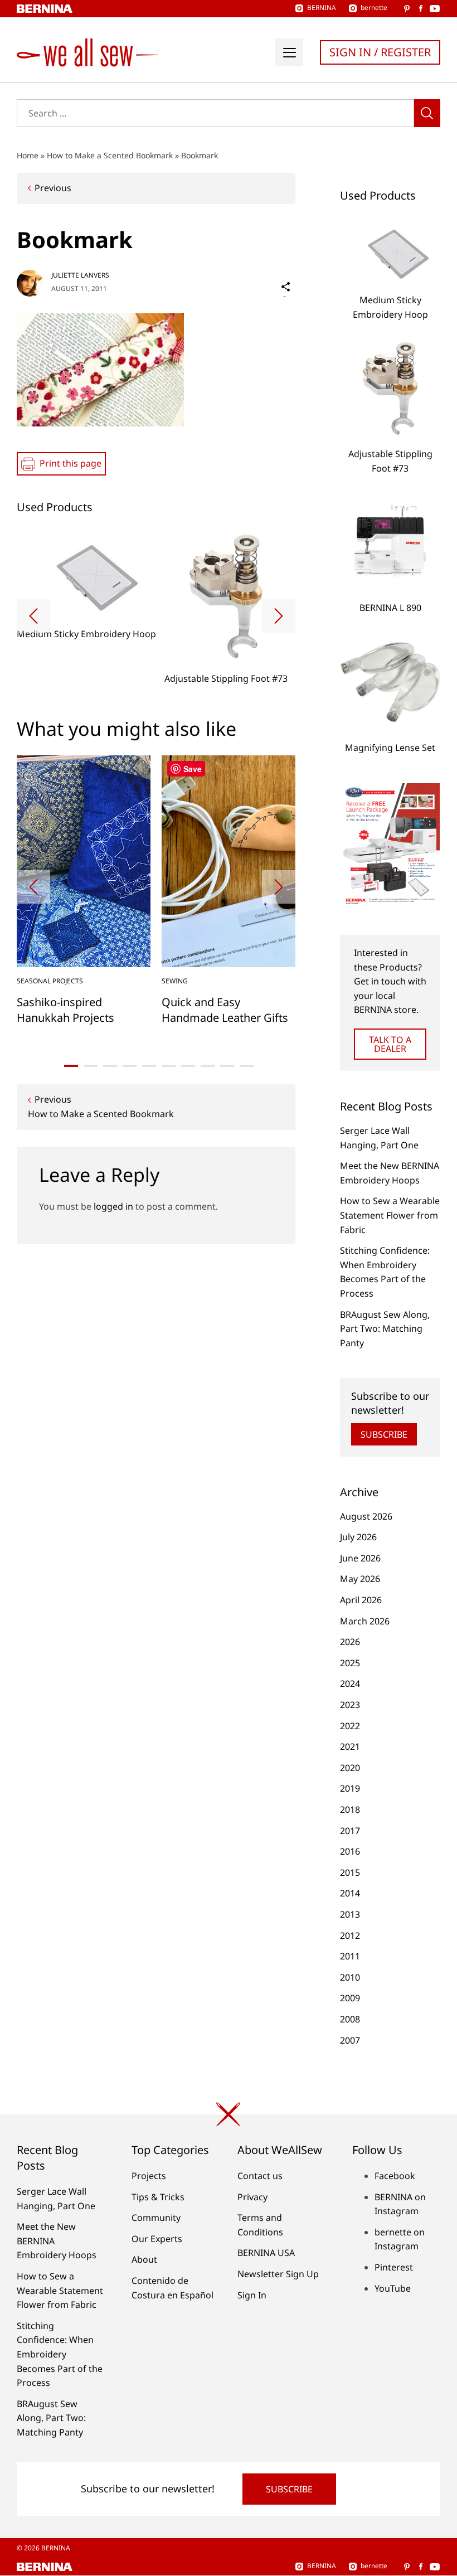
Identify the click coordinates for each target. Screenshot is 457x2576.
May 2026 (360, 1579)
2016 (350, 1851)
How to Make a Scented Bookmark (110, 155)
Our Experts (157, 2239)
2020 (350, 1768)
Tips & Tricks (158, 2197)
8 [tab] (208, 1066)
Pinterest (394, 2267)
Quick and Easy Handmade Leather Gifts (225, 1010)
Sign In (252, 2295)
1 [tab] (71, 1066)
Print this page (71, 463)
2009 (350, 1998)
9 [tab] (227, 1066)
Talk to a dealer (390, 1044)
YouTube (393, 2288)
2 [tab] (91, 1066)
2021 (350, 1747)
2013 (350, 1914)
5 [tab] (149, 1066)
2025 (350, 1663)
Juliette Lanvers (80, 275)
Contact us (260, 2176)
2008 (350, 2019)
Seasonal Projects (50, 981)
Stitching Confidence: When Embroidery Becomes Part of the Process (60, 2354)
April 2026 (361, 1600)
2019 (350, 1788)
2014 (350, 1893)
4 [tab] (130, 1066)
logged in (113, 1206)
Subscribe (384, 1434)
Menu (289, 52)
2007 (350, 2040)
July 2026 (358, 1537)
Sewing (175, 981)
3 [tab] (110, 1066)
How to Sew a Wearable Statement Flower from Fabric (390, 1215)
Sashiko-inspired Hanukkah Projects (65, 1010)
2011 (350, 1956)
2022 (350, 1726)
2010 (350, 1977)
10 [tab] (247, 1066)
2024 (350, 1684)
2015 (350, 1872)
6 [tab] (169, 1066)
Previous (53, 188)
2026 (350, 1642)
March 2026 (365, 1621)
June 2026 (360, 1558)
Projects (149, 2176)
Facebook (395, 2176)
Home (28, 155)
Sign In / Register (380, 52)
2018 (350, 1809)
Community (156, 2218)
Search (427, 113)
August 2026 (366, 1516)
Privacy (252, 2197)
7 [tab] (188, 1066)
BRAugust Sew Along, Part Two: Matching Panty (385, 1329)
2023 (350, 1705)
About (144, 2259)
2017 (350, 1831)
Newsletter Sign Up (278, 2274)
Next (279, 616)
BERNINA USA (266, 2253)
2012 (350, 1935)
